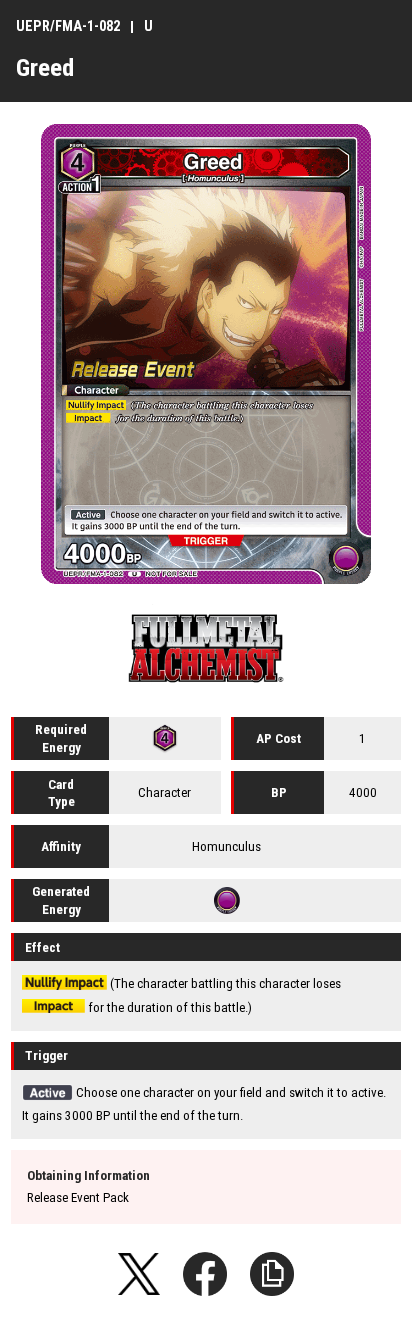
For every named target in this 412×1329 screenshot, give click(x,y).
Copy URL (272, 1274)
